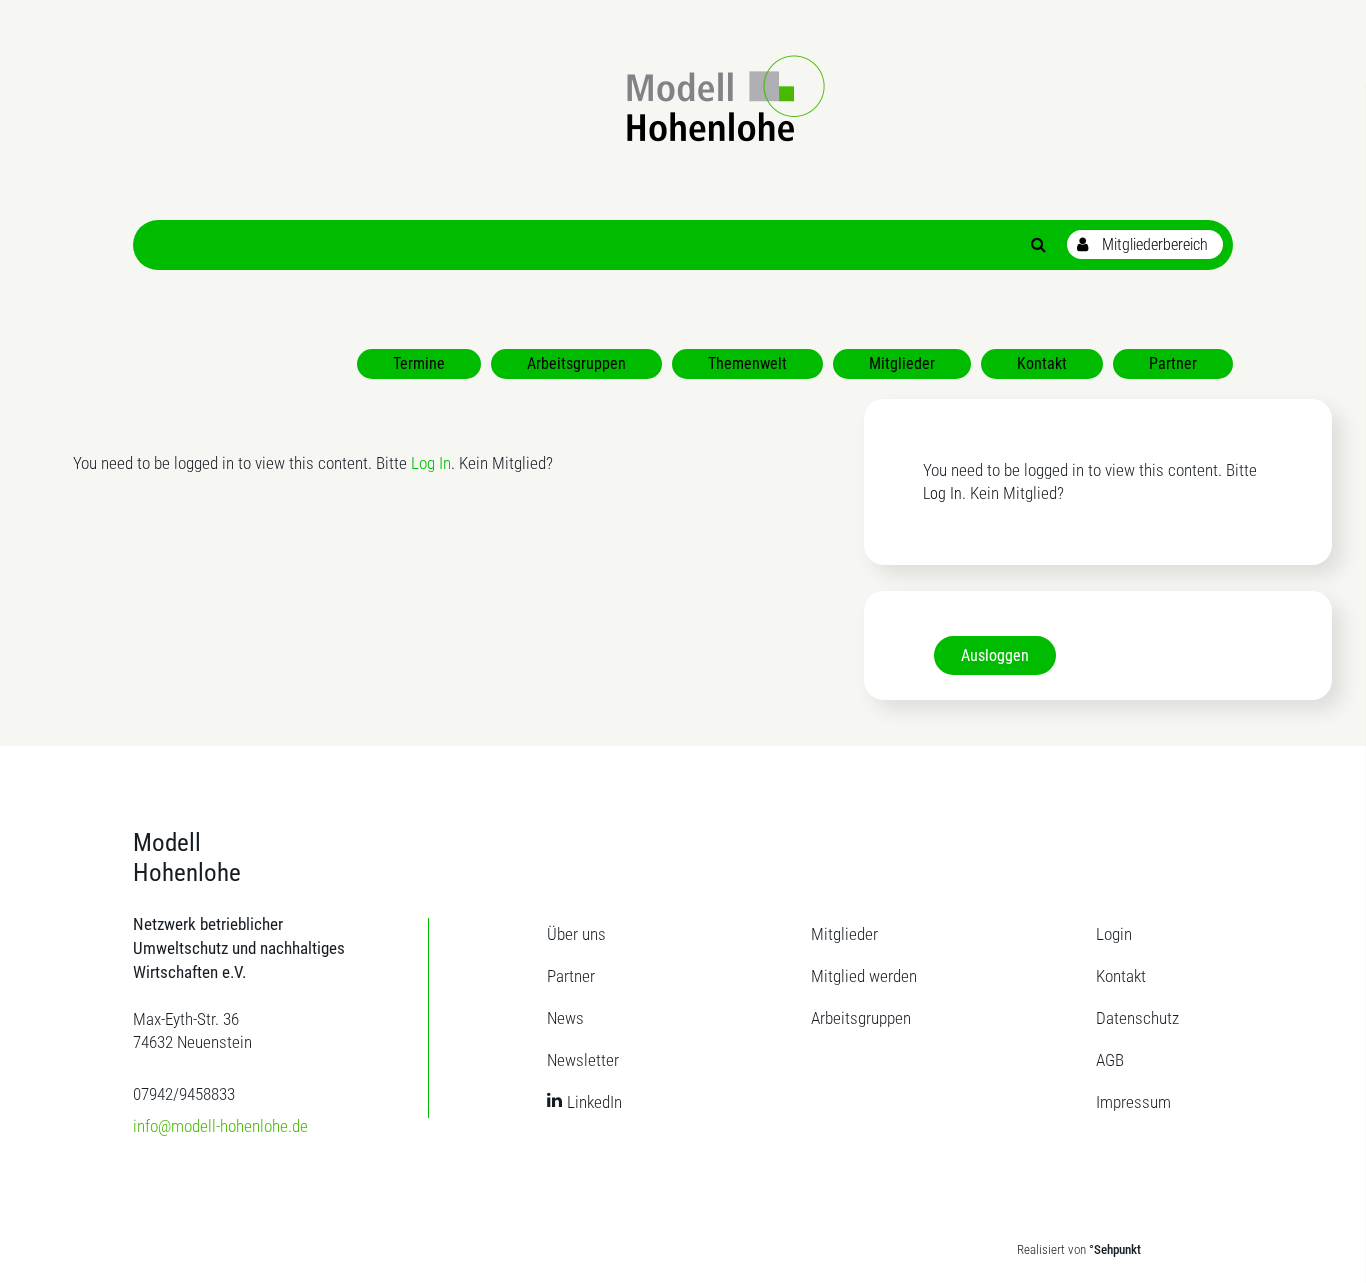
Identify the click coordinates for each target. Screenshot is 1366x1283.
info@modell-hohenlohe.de (220, 1126)
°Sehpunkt (1115, 1249)
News (565, 1018)
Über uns (576, 934)
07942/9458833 (184, 1094)
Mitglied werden (864, 976)
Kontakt (1121, 976)
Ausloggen (995, 655)
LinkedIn (594, 1102)
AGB (1110, 1060)
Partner (571, 976)
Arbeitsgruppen (861, 1018)
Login (1114, 934)
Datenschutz (1137, 1018)
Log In (431, 463)
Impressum (1133, 1102)
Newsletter (583, 1060)
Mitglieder (844, 934)
